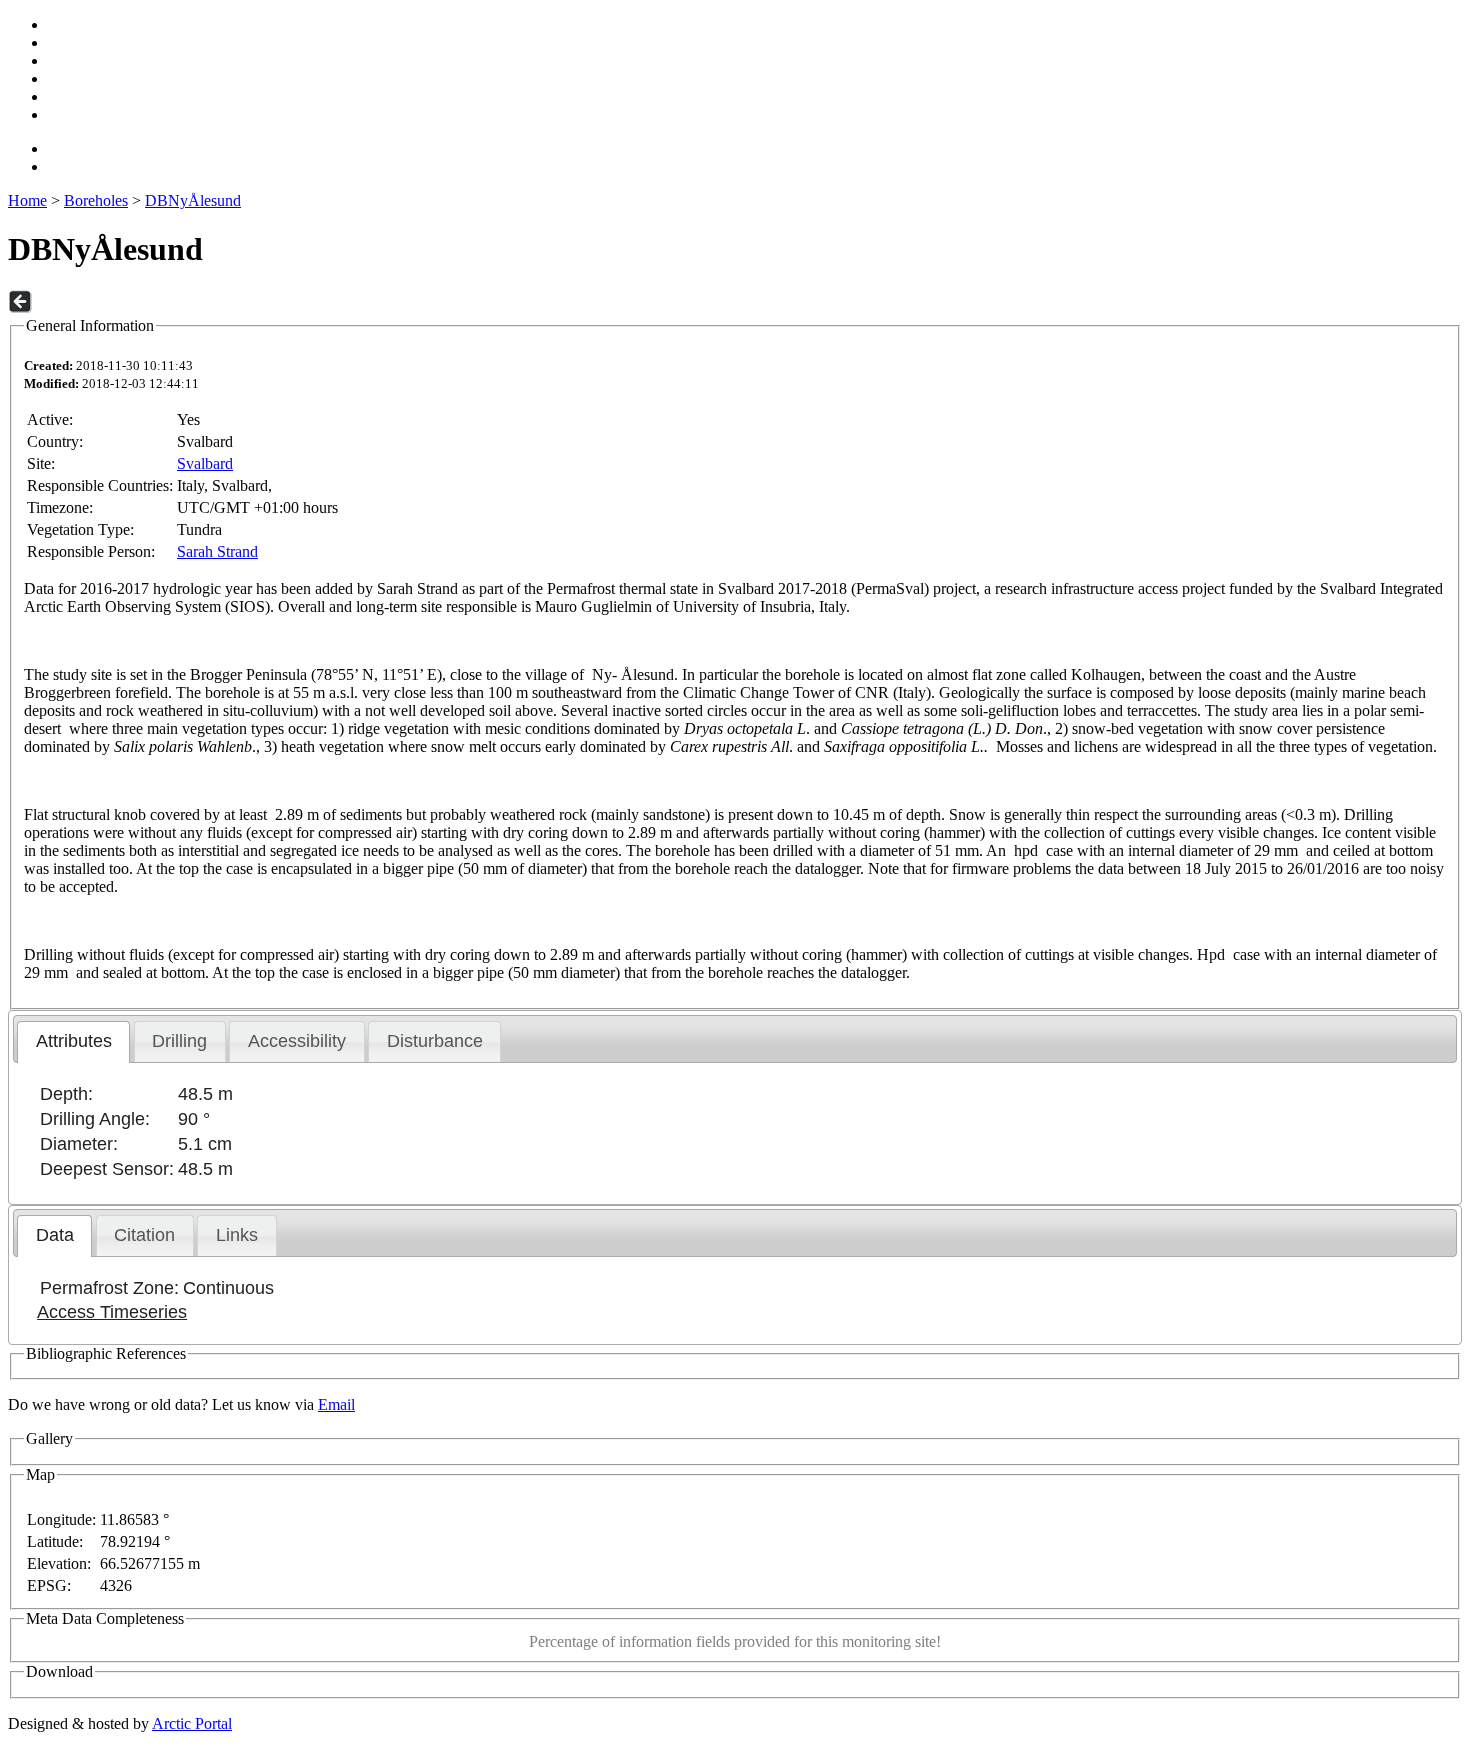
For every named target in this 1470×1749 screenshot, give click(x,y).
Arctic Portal (192, 1723)
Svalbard (205, 463)
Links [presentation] (237, 1235)
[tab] (73, 1042)
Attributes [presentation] (74, 1041)
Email (336, 1404)
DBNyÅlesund (193, 200)
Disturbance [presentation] (435, 1041)
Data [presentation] (55, 1235)
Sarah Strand (217, 551)
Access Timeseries (112, 1312)
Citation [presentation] (144, 1235)
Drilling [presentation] (179, 1041)
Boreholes (96, 200)
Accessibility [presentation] (297, 1041)
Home (27, 200)
